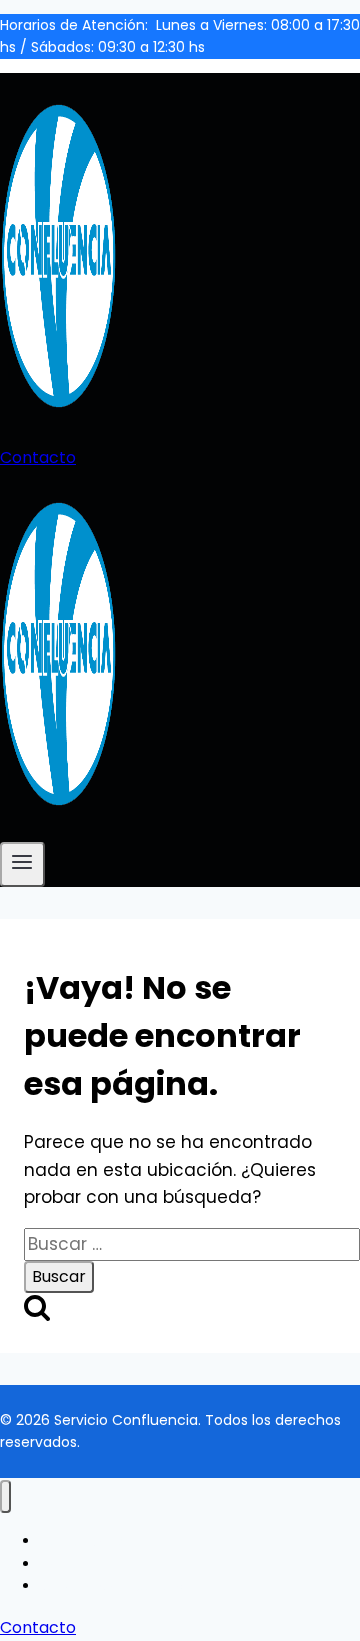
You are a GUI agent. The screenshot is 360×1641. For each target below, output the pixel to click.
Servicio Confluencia (112, 1586)
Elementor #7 (89, 1541)
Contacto (38, 457)
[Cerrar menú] (5, 1496)
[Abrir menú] (22, 864)
